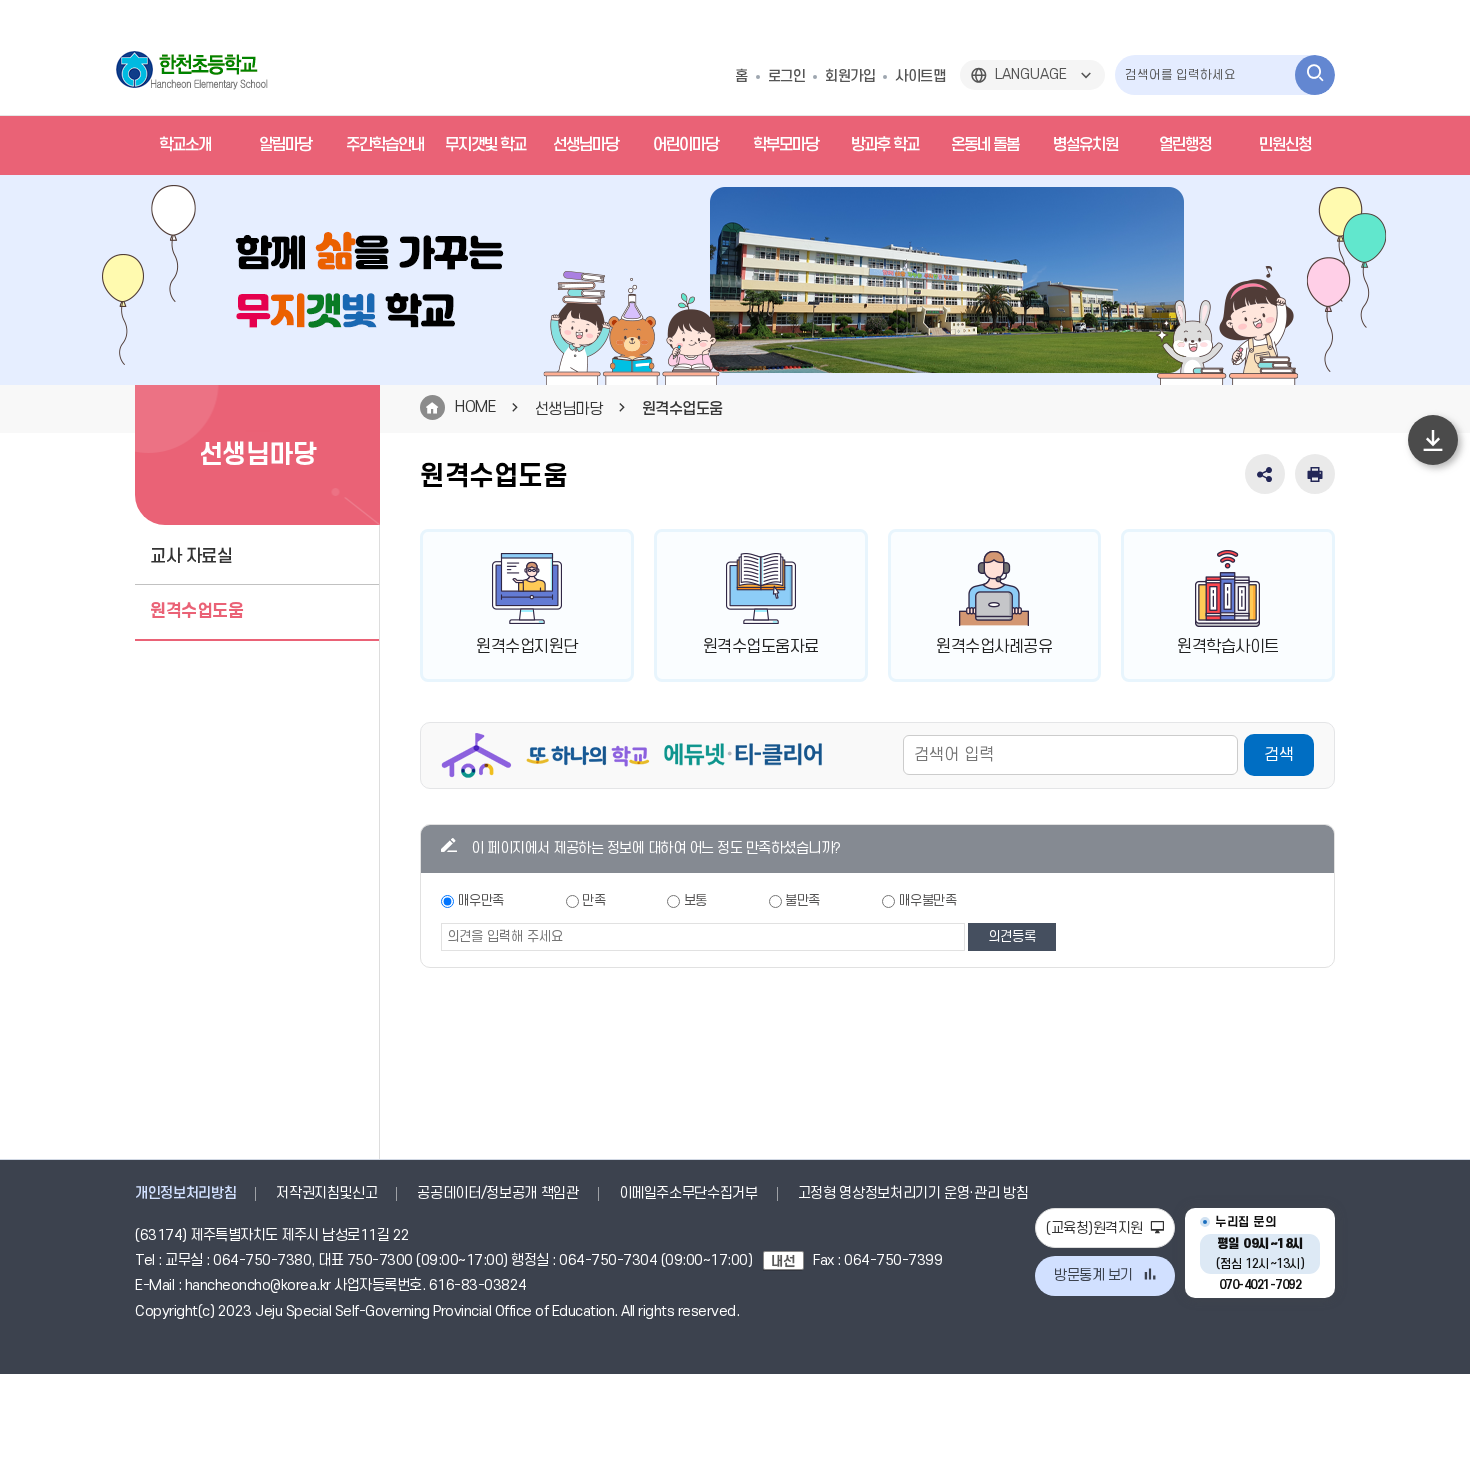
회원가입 (850, 76)
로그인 (787, 76)
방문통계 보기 (1093, 1275)
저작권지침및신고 (326, 1193)
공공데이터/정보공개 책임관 (497, 1193)
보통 (695, 900)
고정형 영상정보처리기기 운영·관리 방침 (913, 1193)
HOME (475, 407)
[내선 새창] (788, 1260)
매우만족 (481, 900)
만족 (593, 900)
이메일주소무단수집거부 (688, 1193)
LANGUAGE (1031, 74)
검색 (1279, 755)
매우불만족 (928, 900)
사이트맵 (920, 76)
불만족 (802, 900)
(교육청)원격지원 (1096, 1228)
